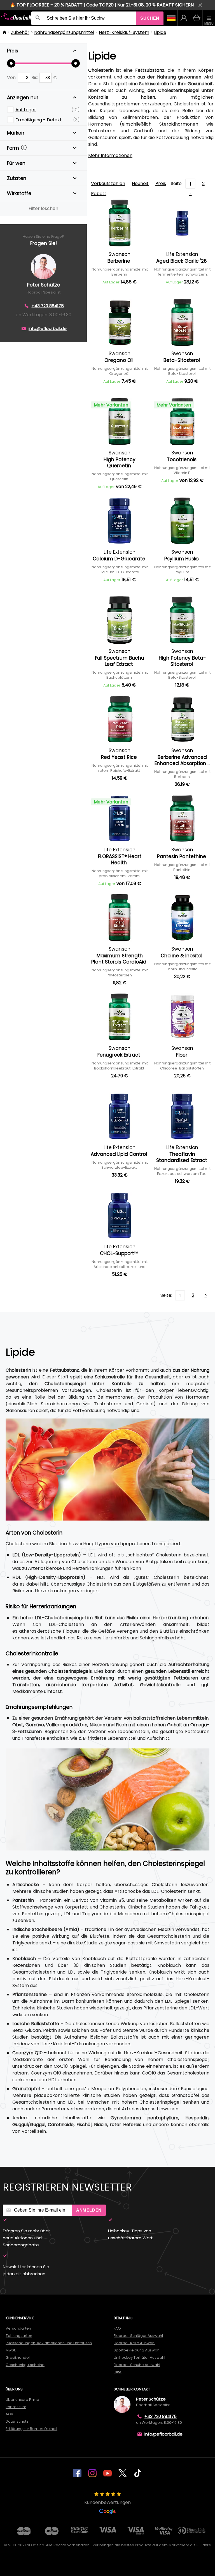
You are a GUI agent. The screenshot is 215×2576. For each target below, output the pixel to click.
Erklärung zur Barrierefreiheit (31, 2429)
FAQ (117, 2328)
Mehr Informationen (110, 155)
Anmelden (89, 2210)
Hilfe (118, 2372)
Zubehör (20, 32)
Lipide (160, 32)
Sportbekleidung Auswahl (137, 2350)
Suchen (150, 18)
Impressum (16, 2407)
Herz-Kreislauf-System (124, 32)
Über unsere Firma (22, 2400)
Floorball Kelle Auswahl (135, 2343)
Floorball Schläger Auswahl (138, 2336)
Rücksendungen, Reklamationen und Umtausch (49, 2343)
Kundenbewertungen (107, 2502)
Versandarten (18, 2328)
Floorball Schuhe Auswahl (137, 2365)
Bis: (35, 78)
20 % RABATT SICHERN (170, 5)
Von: (12, 78)
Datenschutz (17, 2421)
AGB (9, 2414)
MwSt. (11, 2350)
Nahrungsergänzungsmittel (64, 32)
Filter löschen (43, 208)
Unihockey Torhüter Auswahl (139, 2357)
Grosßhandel (18, 2357)
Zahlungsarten (19, 2336)
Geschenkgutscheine (25, 2365)
